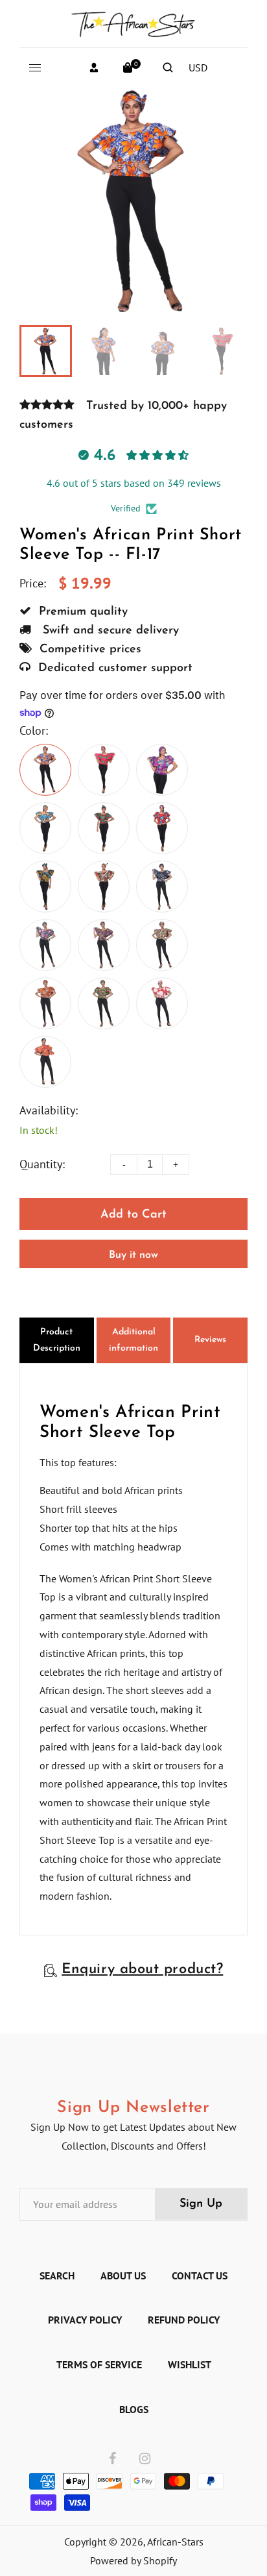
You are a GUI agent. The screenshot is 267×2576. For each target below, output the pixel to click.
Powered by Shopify (133, 2560)
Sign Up (201, 2204)
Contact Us (200, 2275)
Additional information (133, 1340)
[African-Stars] (133, 22)
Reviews (210, 1340)
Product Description (57, 1340)
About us (123, 2275)
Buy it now (133, 1255)
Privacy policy (85, 2320)
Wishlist (190, 2364)
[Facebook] (112, 2459)
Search (57, 2275)
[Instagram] (145, 2459)
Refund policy (184, 2320)
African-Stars (175, 2542)
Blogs (134, 2409)
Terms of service (99, 2364)
